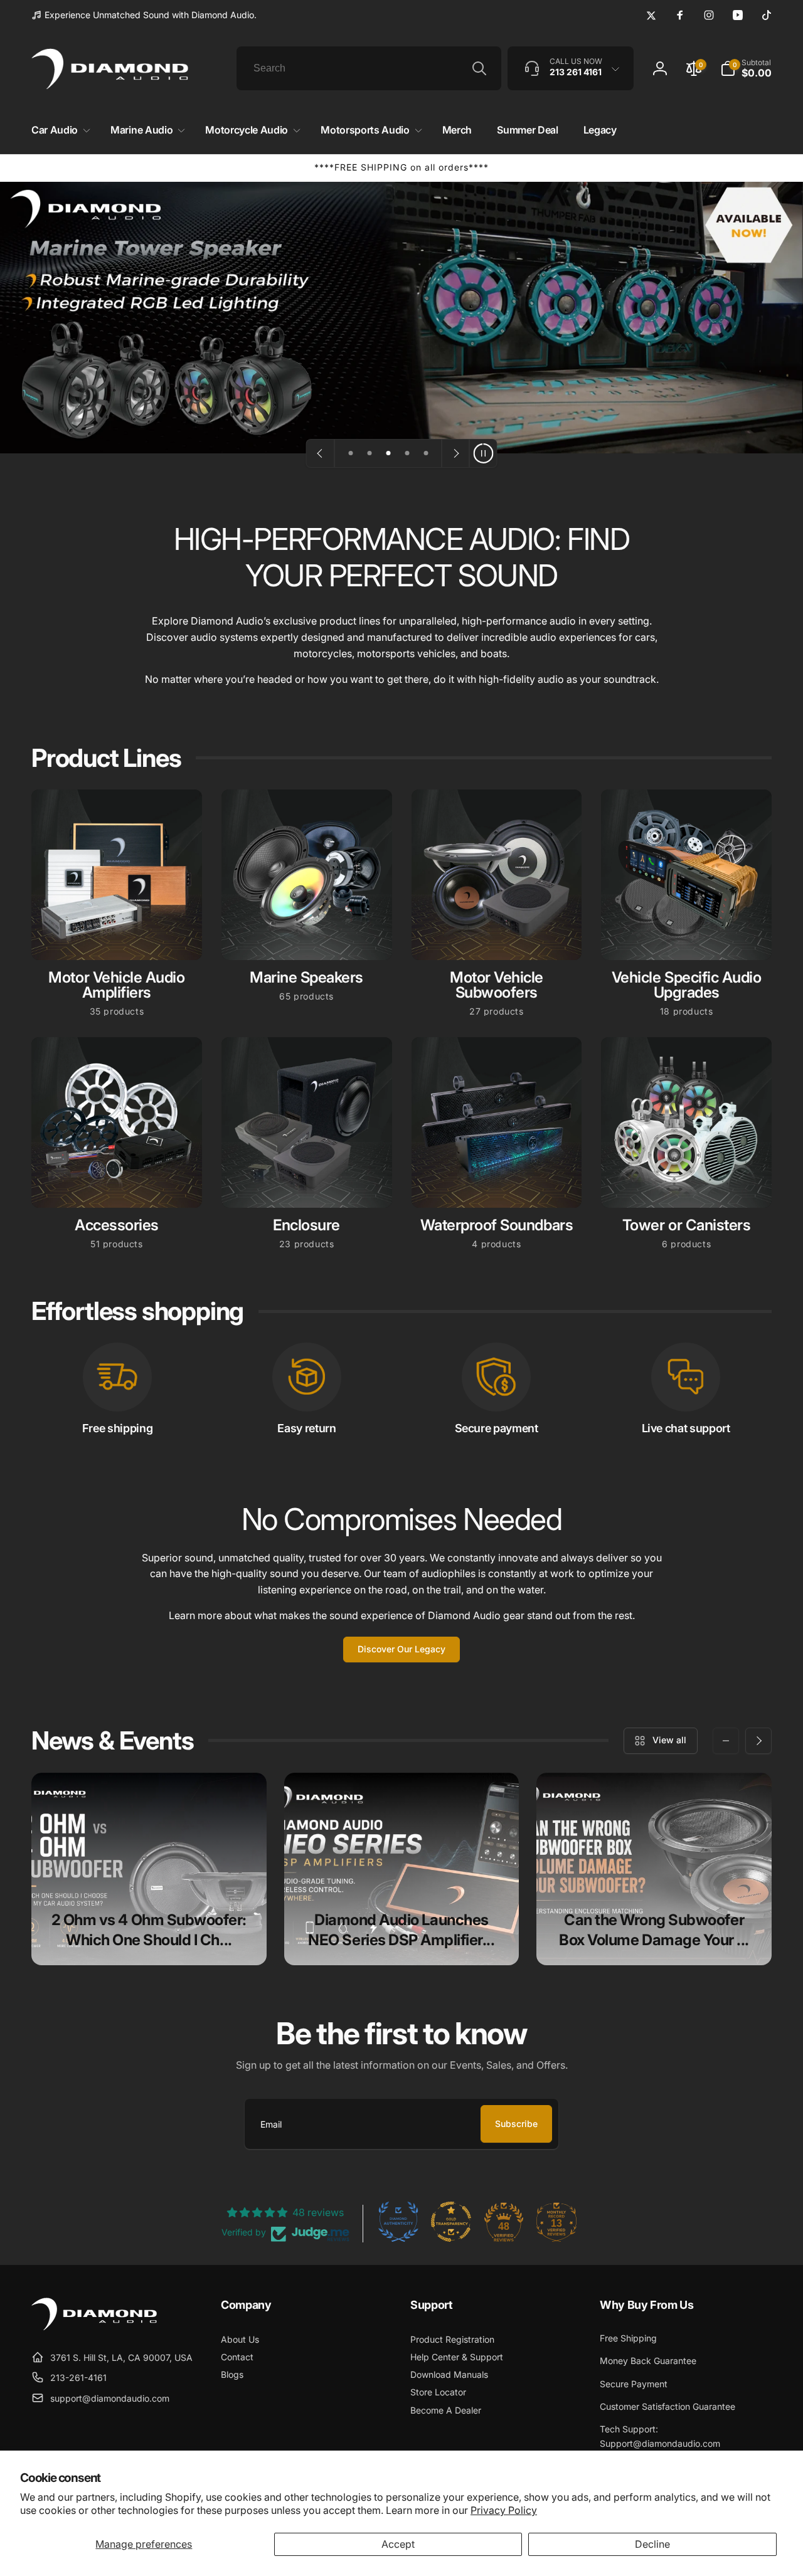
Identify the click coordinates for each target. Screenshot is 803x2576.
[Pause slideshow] (483, 453)
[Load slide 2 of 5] (370, 453)
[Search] (479, 68)
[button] (58, 130)
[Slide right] (758, 1741)
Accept (398, 2544)
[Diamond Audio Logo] (94, 2326)
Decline (652, 2544)
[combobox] (369, 68)
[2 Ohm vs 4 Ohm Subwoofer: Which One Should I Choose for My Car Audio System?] (149, 1869)
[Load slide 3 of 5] (388, 453)
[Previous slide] (321, 453)
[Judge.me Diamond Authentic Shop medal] (398, 2222)
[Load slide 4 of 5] (407, 453)
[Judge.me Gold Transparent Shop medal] (451, 2222)
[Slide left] (726, 1741)
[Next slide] (455, 453)
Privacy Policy (504, 2510)
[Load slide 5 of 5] (426, 453)
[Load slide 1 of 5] (351, 453)
